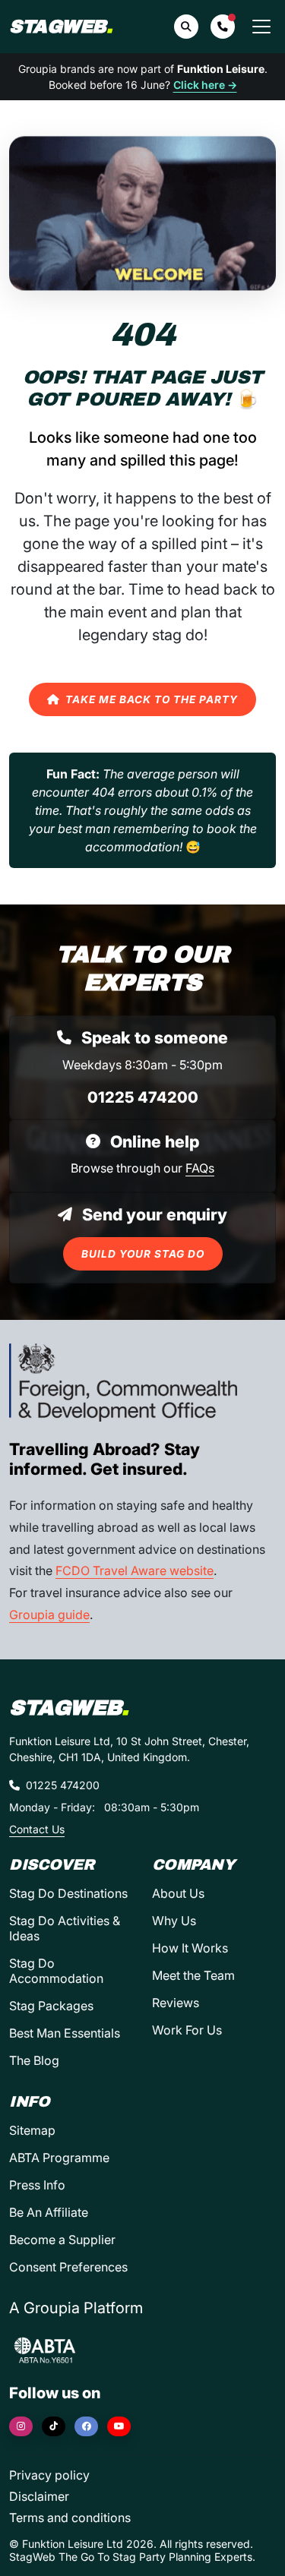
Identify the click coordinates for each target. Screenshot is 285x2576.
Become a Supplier (62, 2240)
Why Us (174, 1921)
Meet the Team (193, 1975)
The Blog (34, 2060)
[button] (223, 27)
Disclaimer (39, 2496)
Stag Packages (51, 2006)
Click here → (205, 85)
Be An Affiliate (49, 2212)
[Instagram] (21, 2426)
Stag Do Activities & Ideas (65, 1928)
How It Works (190, 1948)
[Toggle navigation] (261, 27)
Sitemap (32, 2130)
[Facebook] (86, 2426)
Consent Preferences (68, 2267)
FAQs (200, 1168)
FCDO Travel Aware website (135, 1571)
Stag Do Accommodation (56, 1971)
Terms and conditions (70, 2518)
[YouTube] (119, 2426)
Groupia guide (49, 1615)
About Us (178, 1893)
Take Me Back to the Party (152, 699)
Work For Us (187, 2030)
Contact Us (37, 1829)
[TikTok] (54, 2426)
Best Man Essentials (65, 2033)
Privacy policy (49, 2475)
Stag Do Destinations (68, 1893)
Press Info (37, 2185)
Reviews (176, 2003)
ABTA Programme (59, 2158)
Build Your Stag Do (143, 1254)
